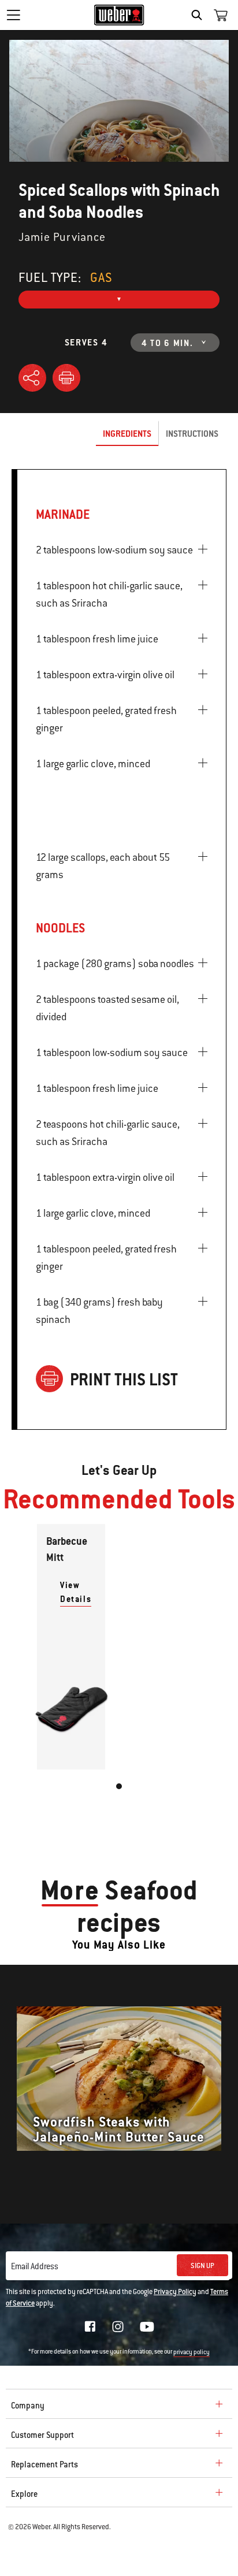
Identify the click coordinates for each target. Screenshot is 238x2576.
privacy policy (191, 2352)
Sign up (202, 2266)
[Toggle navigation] (13, 15)
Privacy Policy (175, 2292)
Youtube (147, 2327)
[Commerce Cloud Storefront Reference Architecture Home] (119, 15)
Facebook (90, 2326)
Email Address (35, 2266)
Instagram (118, 2326)
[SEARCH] (200, 15)
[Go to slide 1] (119, 1786)
